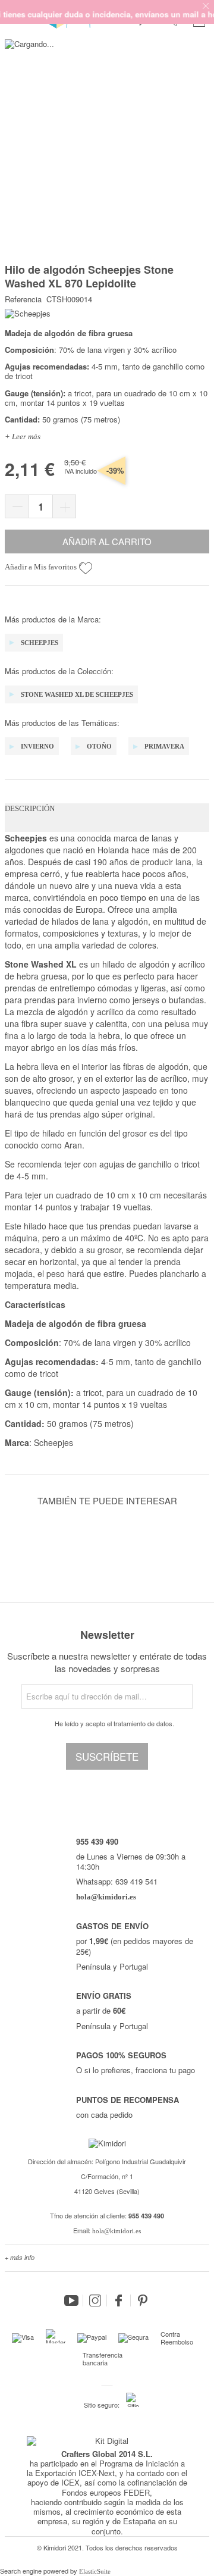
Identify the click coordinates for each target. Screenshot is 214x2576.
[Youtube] (71, 2300)
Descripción (30, 808)
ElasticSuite (95, 2571)
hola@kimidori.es (117, 2231)
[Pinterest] (143, 2300)
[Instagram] (95, 2300)
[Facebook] (119, 2300)
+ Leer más (23, 436)
